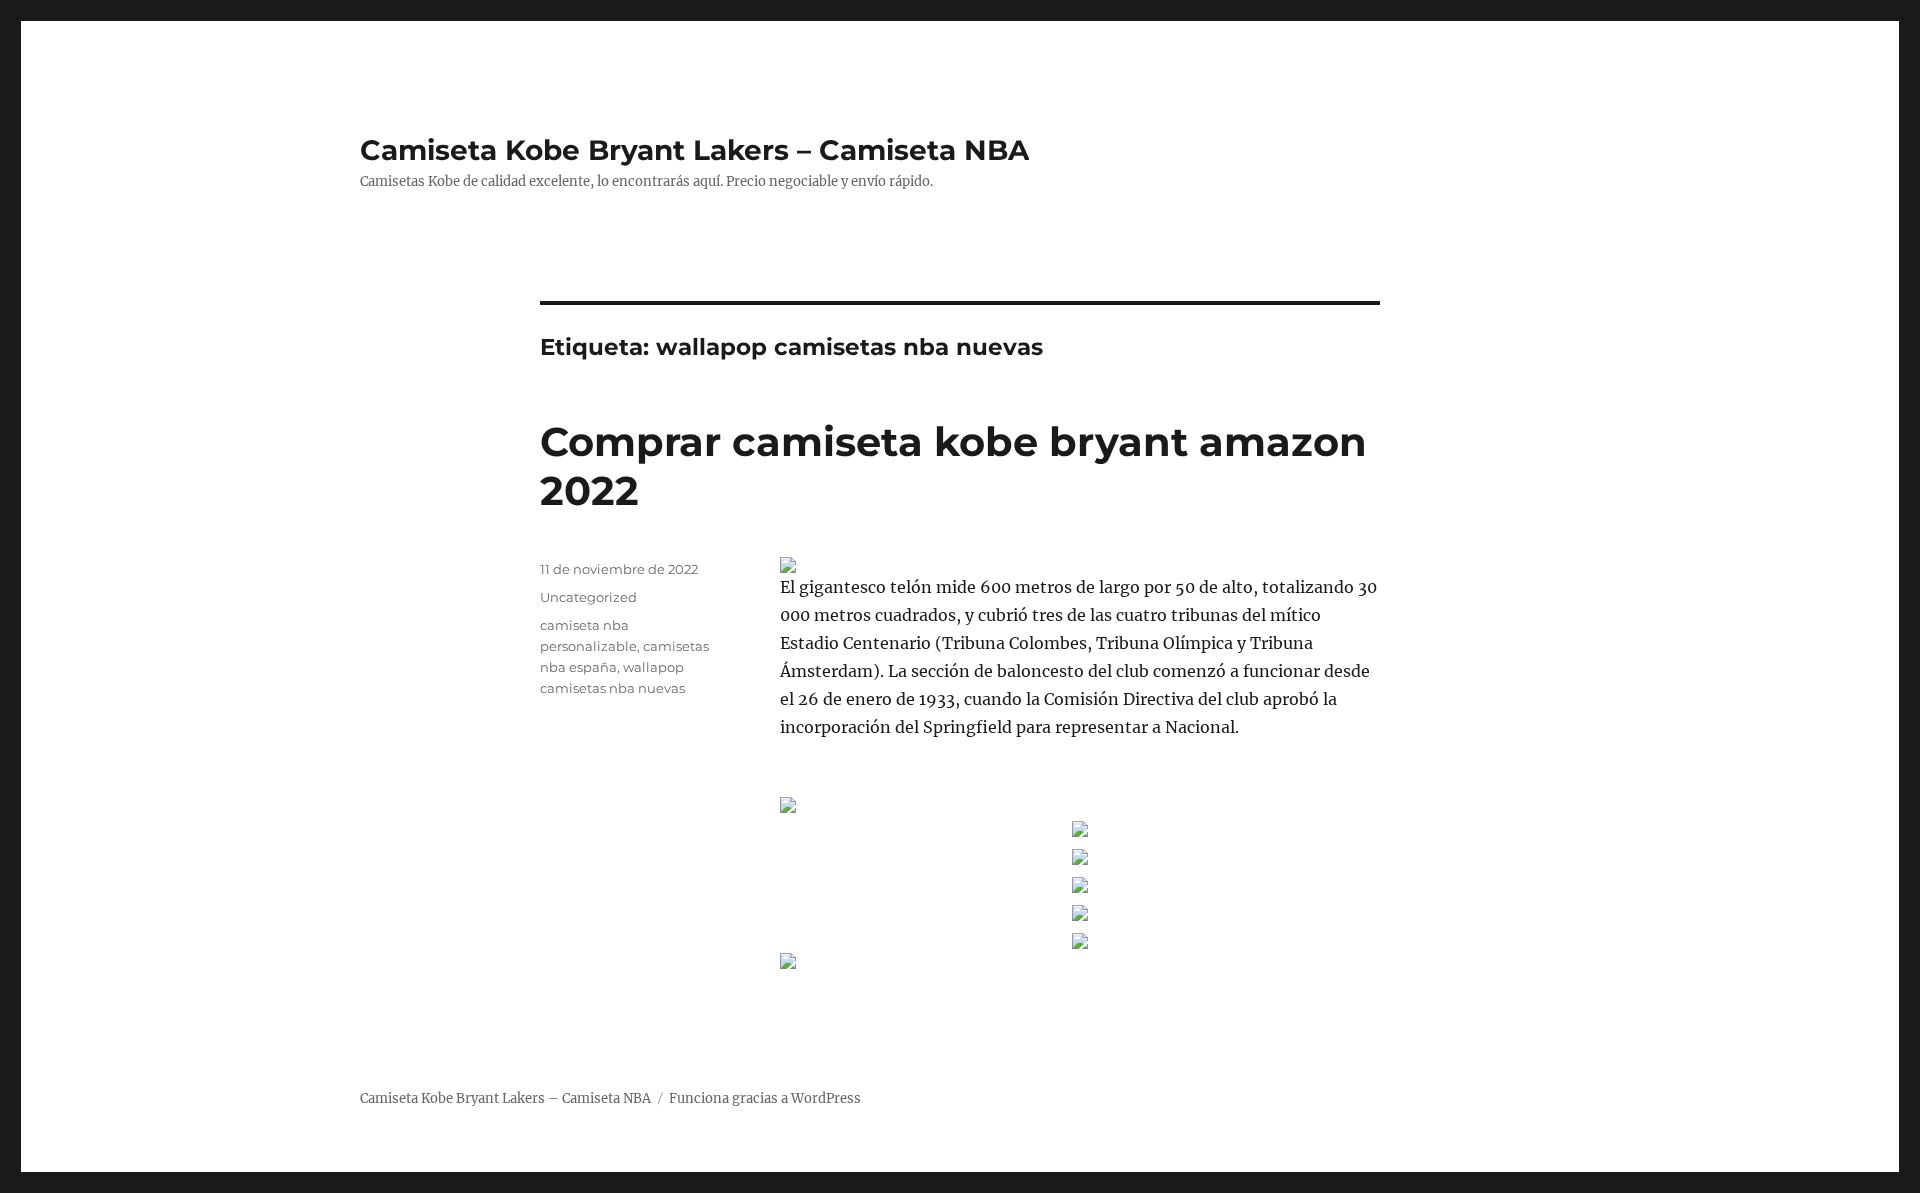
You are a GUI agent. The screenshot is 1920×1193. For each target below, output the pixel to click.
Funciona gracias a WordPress (765, 1098)
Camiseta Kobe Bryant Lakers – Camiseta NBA (694, 150)
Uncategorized (588, 597)
